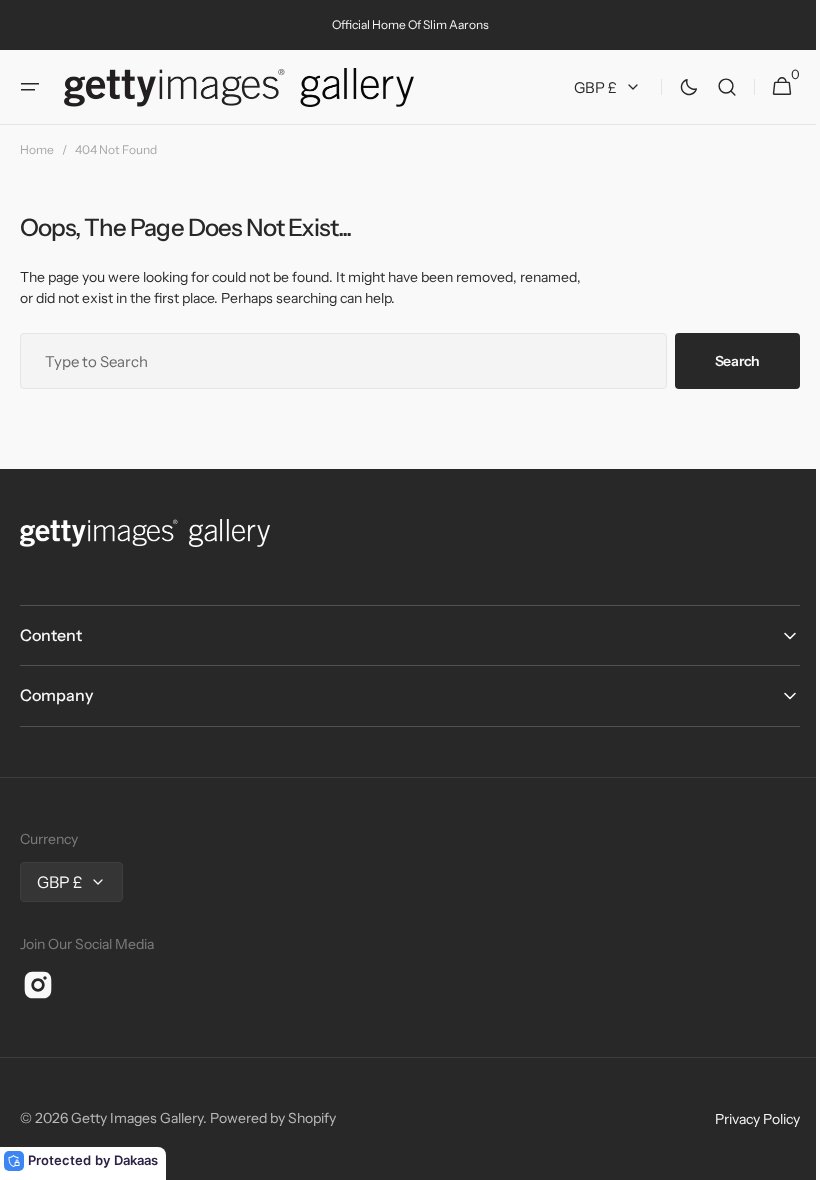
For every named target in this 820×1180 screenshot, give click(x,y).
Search (722, 361)
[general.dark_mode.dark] (674, 87)
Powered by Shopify (273, 1118)
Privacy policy (742, 1119)
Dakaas (136, 1160)
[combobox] (336, 361)
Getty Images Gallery (137, 1118)
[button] (30, 87)
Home (37, 149)
